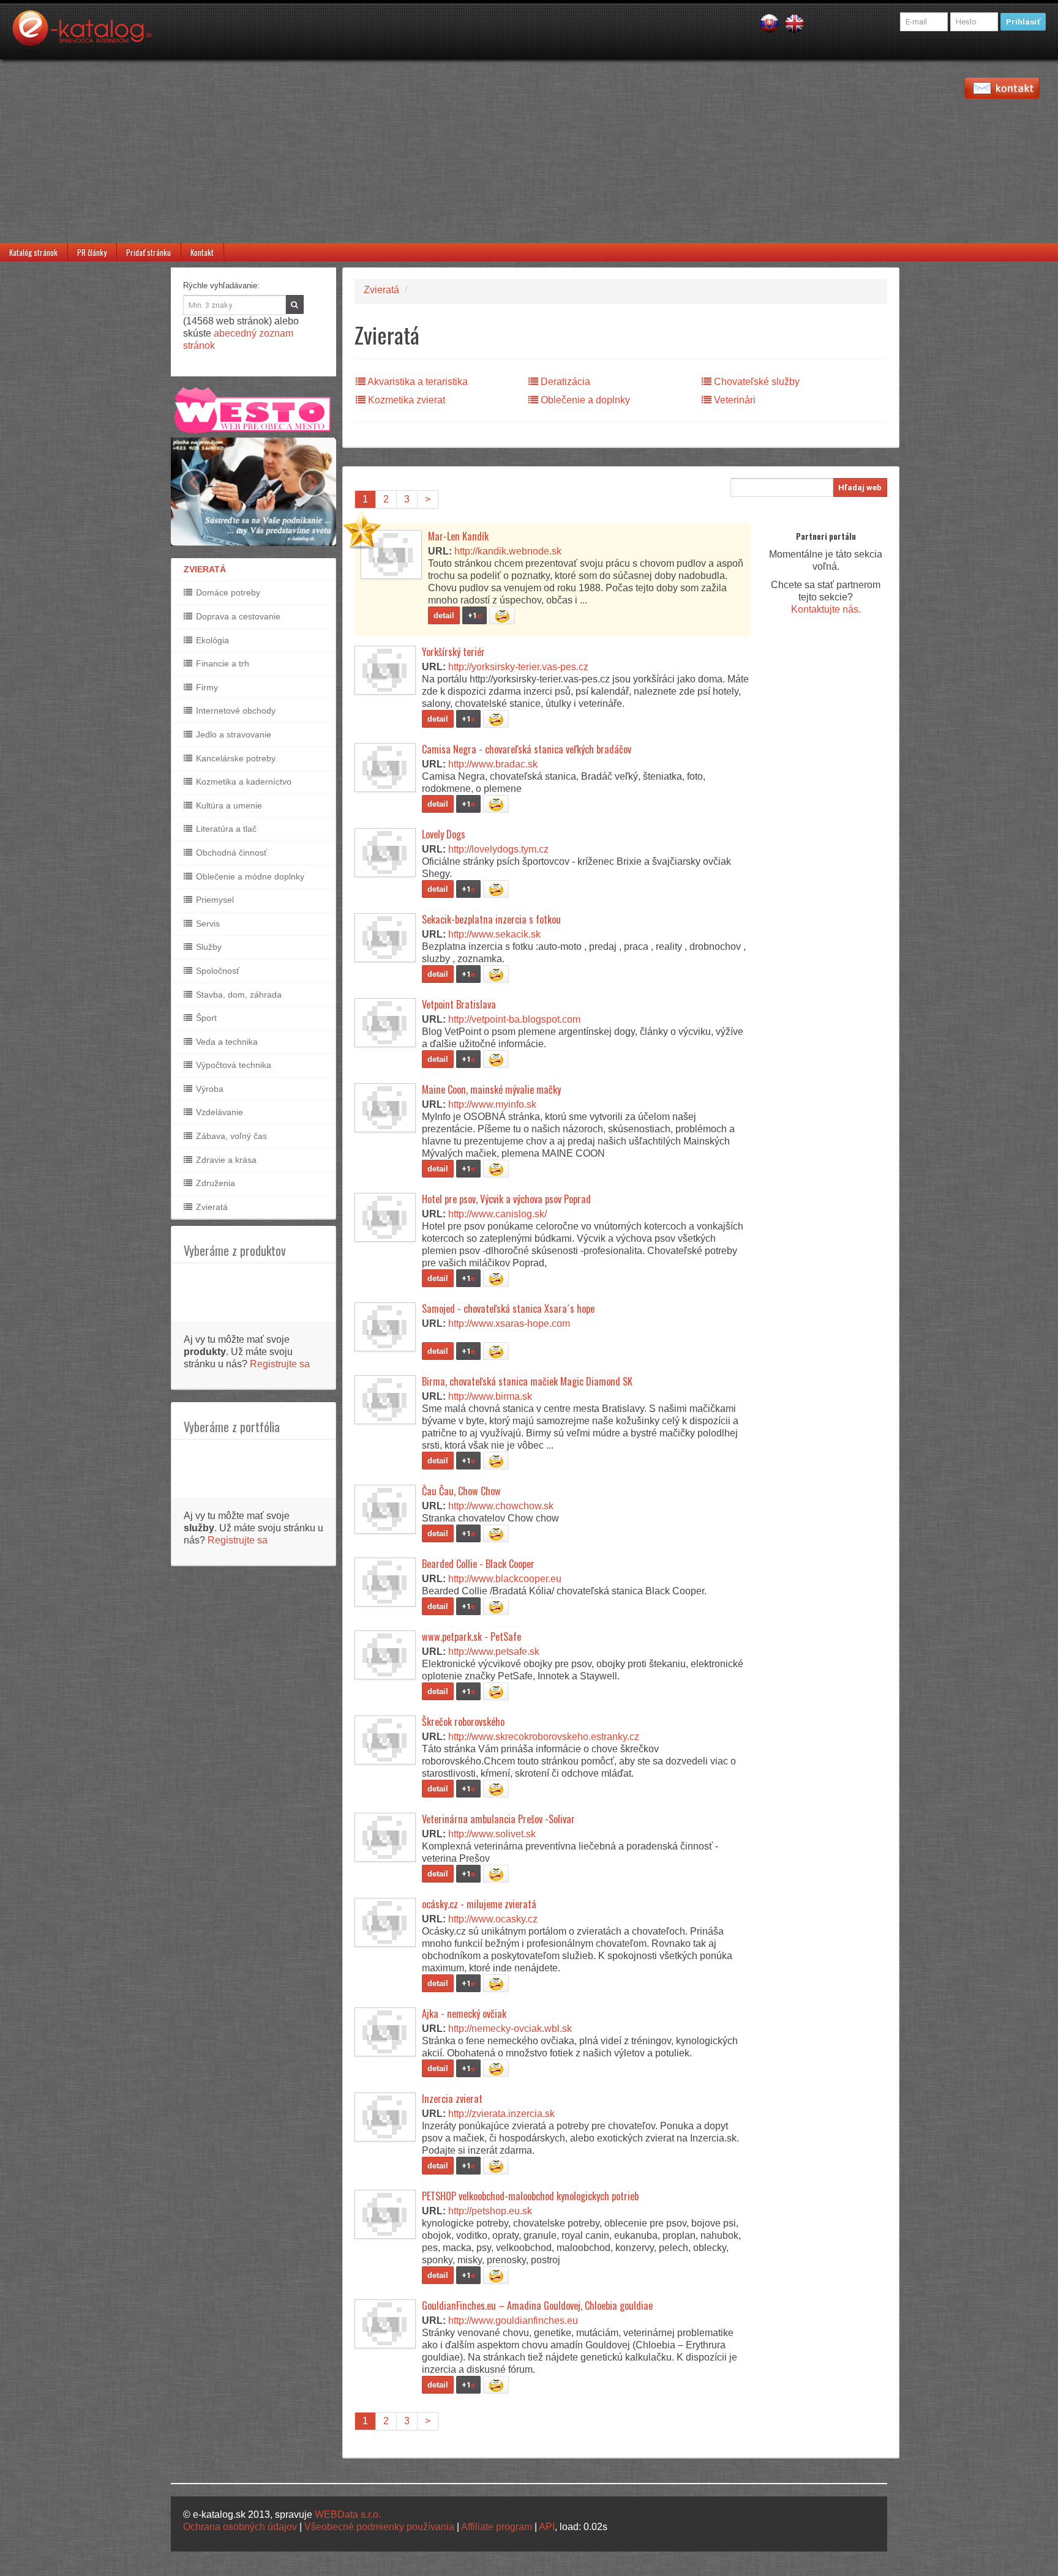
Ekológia (211, 640)
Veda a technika (226, 1042)
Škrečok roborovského (463, 1722)
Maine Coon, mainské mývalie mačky (491, 1089)
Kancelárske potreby (234, 758)
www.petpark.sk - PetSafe (471, 1637)
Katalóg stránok (33, 252)
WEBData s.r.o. (348, 2514)
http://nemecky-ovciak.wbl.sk (510, 2029)
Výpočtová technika (232, 1065)
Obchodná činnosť (230, 853)
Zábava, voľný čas (230, 1136)
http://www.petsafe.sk (494, 1652)
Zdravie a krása (225, 1160)
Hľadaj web (860, 487)
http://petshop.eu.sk (490, 2211)
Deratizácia (564, 382)
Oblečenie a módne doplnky (249, 876)
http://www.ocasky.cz (493, 1919)
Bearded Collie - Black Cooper (478, 1564)
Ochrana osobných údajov (240, 2527)
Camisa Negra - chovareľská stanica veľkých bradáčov (527, 749)
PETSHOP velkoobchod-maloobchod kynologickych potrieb (530, 2196)
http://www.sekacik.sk (494, 934)
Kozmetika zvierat (405, 400)
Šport (205, 1018)
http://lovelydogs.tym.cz (498, 849)
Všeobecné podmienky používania (379, 2527)
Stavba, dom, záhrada (238, 995)
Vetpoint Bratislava (459, 1004)
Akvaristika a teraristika (417, 382)
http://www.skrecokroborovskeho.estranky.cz (544, 1737)
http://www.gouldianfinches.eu (513, 2320)
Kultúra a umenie (228, 805)
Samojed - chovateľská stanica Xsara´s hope (508, 1309)
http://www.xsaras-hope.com (509, 1323)
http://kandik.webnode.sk (508, 551)
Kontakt (202, 252)
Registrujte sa (280, 1364)
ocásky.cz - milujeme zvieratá (479, 1904)
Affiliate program (497, 2527)
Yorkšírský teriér (453, 652)
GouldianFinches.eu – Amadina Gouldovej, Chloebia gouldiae (537, 2305)
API (547, 2527)
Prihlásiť (1023, 22)
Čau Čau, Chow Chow (461, 1491)
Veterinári (733, 400)
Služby (208, 947)
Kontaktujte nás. (826, 609)
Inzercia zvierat (452, 2099)
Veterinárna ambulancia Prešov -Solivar (498, 1819)
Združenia (214, 1183)
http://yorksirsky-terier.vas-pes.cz (518, 667)
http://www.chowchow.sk (501, 1506)
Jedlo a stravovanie (232, 734)
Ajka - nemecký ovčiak (464, 2014)
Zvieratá (211, 1207)
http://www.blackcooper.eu (505, 1579)
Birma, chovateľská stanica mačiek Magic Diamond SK (527, 1381)
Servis (207, 924)
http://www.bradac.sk (493, 764)
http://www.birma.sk (490, 1396)
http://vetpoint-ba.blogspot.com (514, 1019)
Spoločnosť (216, 971)
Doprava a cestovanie (237, 616)
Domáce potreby (227, 592)
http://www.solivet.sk (492, 1834)
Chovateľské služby (756, 382)
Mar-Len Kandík (458, 536)
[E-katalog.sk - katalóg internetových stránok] (88, 35)
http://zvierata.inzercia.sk (501, 2114)
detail (444, 615)
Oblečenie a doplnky (584, 400)
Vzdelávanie (218, 1112)
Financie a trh (221, 663)
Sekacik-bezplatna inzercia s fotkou (491, 919)
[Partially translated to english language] (794, 23)
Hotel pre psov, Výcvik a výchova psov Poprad (506, 1199)
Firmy (206, 687)
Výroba (208, 1089)
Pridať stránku (148, 252)
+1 (475, 615)
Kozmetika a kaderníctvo (242, 782)
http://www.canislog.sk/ (497, 1214)
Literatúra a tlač (225, 829)
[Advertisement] (529, 151)
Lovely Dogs (444, 834)
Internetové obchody (234, 711)
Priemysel (214, 900)
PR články (92, 252)
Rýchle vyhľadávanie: (221, 286)
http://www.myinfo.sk (492, 1104)
